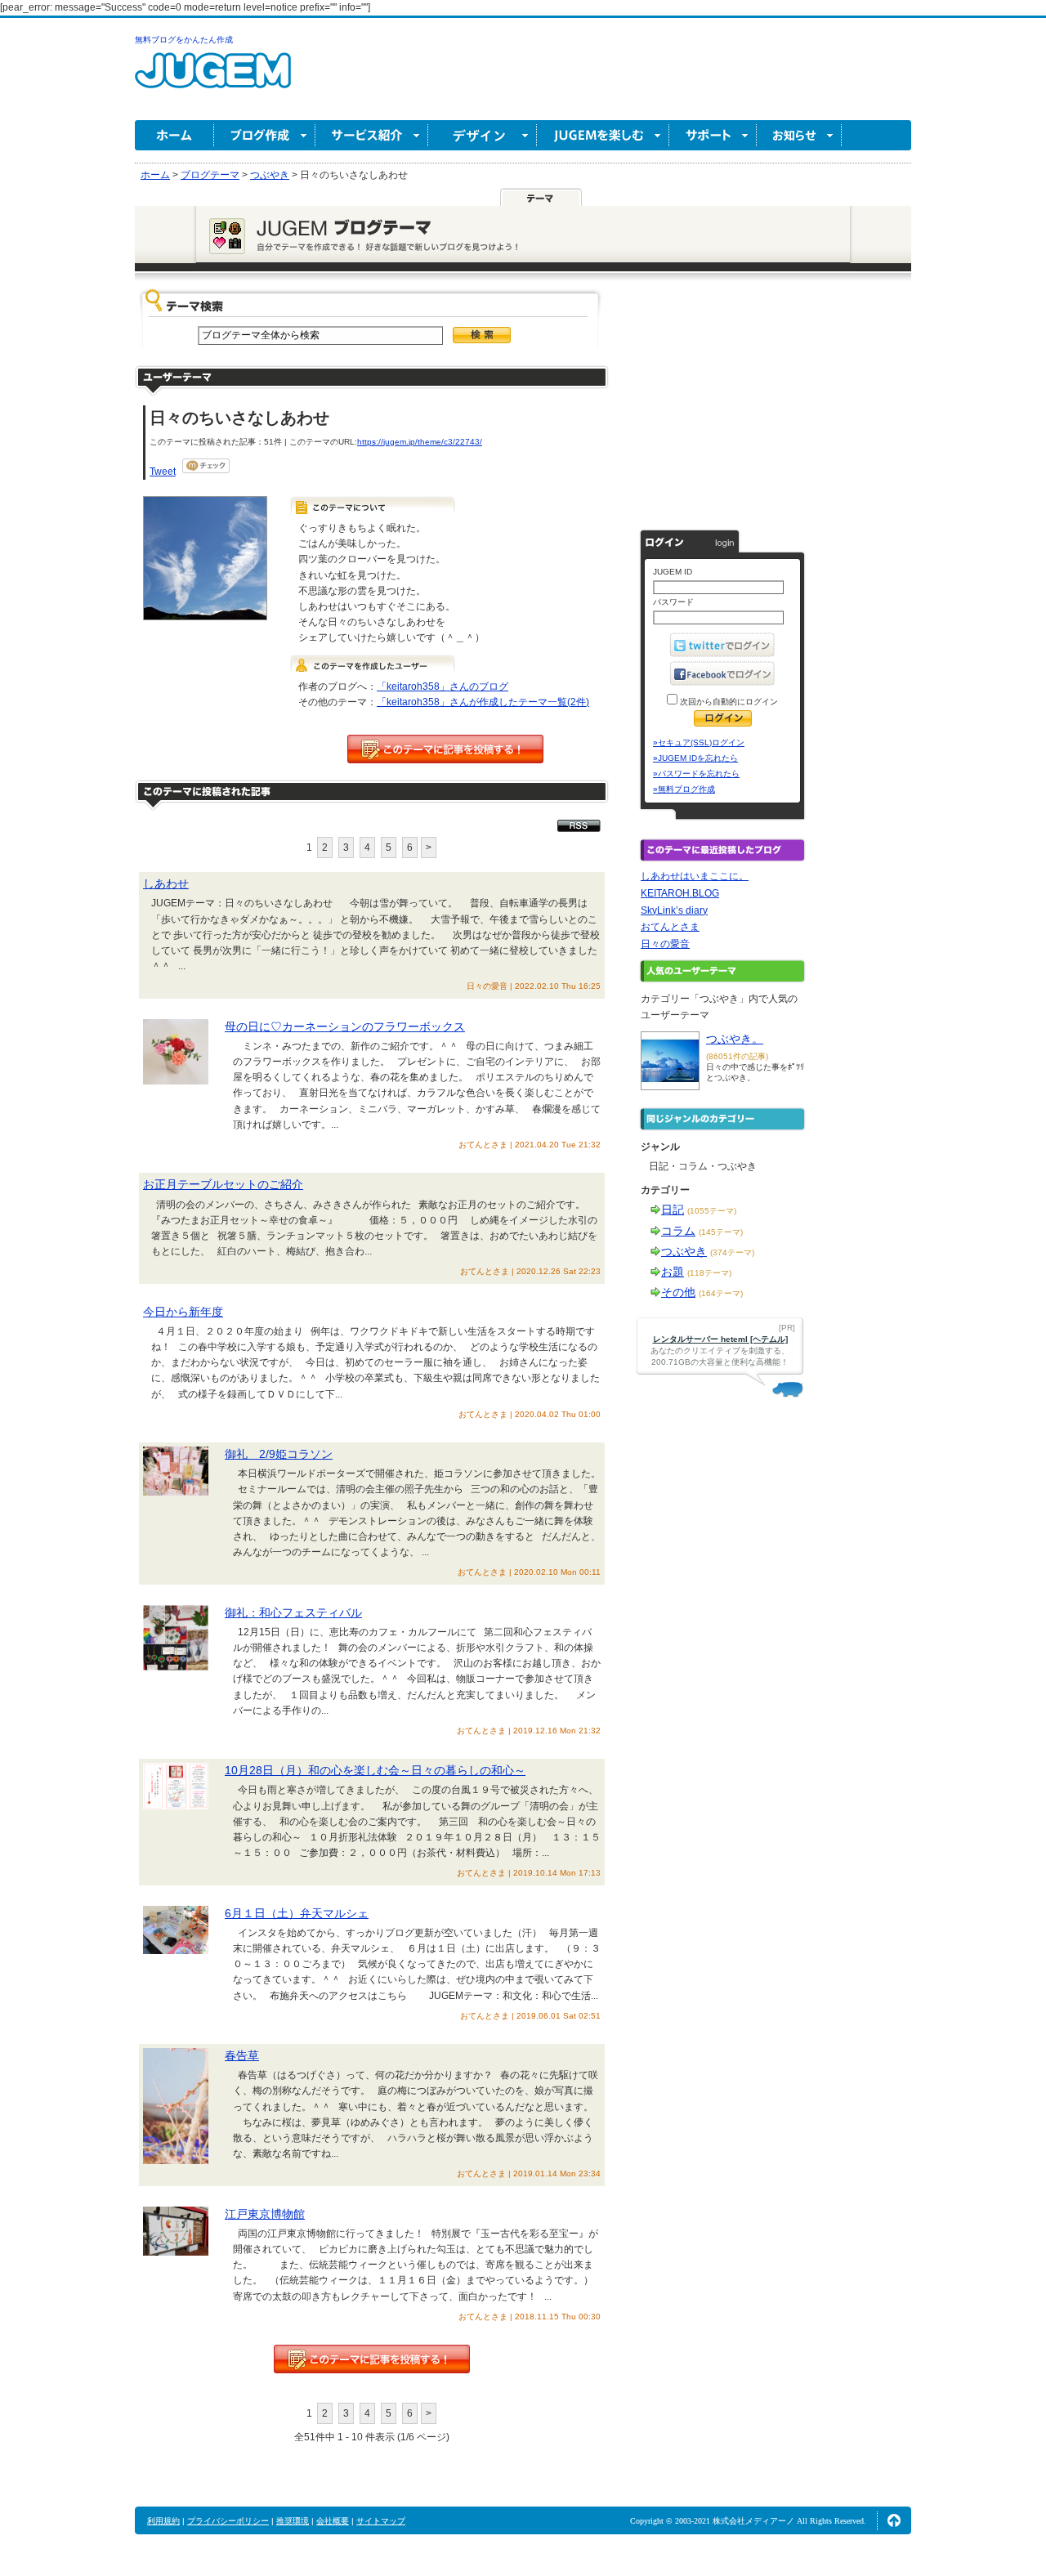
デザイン (483, 135)
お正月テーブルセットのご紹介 (223, 1184)
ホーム (174, 135)
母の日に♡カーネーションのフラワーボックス (345, 1026)
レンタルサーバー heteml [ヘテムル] (720, 1339)
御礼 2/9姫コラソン (279, 1454)
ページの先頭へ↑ (894, 2520)
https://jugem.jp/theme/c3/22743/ (420, 442)
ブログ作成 (265, 135)
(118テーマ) (709, 1273)
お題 (673, 1272)
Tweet (163, 472)
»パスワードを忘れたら (696, 774)
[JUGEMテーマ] (541, 197)
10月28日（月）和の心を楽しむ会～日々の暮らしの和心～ (375, 1770)
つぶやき (684, 1251)
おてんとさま (670, 927)
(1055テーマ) (712, 1211)
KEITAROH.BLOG (680, 893)
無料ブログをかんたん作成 (184, 40)
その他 (678, 1292)
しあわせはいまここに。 (695, 876)
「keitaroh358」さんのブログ (443, 686)
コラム (678, 1231)
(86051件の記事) (737, 1056)
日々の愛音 (665, 944)
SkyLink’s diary (674, 910)
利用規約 (163, 2521)
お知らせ (799, 135)
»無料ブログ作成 (684, 789)
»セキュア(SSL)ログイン (699, 742)
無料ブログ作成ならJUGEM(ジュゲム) (213, 80)
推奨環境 (293, 2521)
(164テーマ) (721, 1293)
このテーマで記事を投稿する (445, 749)
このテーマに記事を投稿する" (372, 2359)
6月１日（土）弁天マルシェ (297, 1913)
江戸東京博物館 (265, 2214)
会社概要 (333, 2521)
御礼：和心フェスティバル (293, 1612)
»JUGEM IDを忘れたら (695, 758)
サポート (713, 135)
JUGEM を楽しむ (603, 135)
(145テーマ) (721, 1232)
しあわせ (166, 883)
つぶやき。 (735, 1039)
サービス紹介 (372, 135)
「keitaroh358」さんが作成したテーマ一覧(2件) (483, 702)
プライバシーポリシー (228, 2521)
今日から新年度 (183, 1312)
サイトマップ (381, 2521)
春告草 (242, 2055)
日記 (673, 1210)
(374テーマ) (732, 1252)
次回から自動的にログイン (728, 702)
